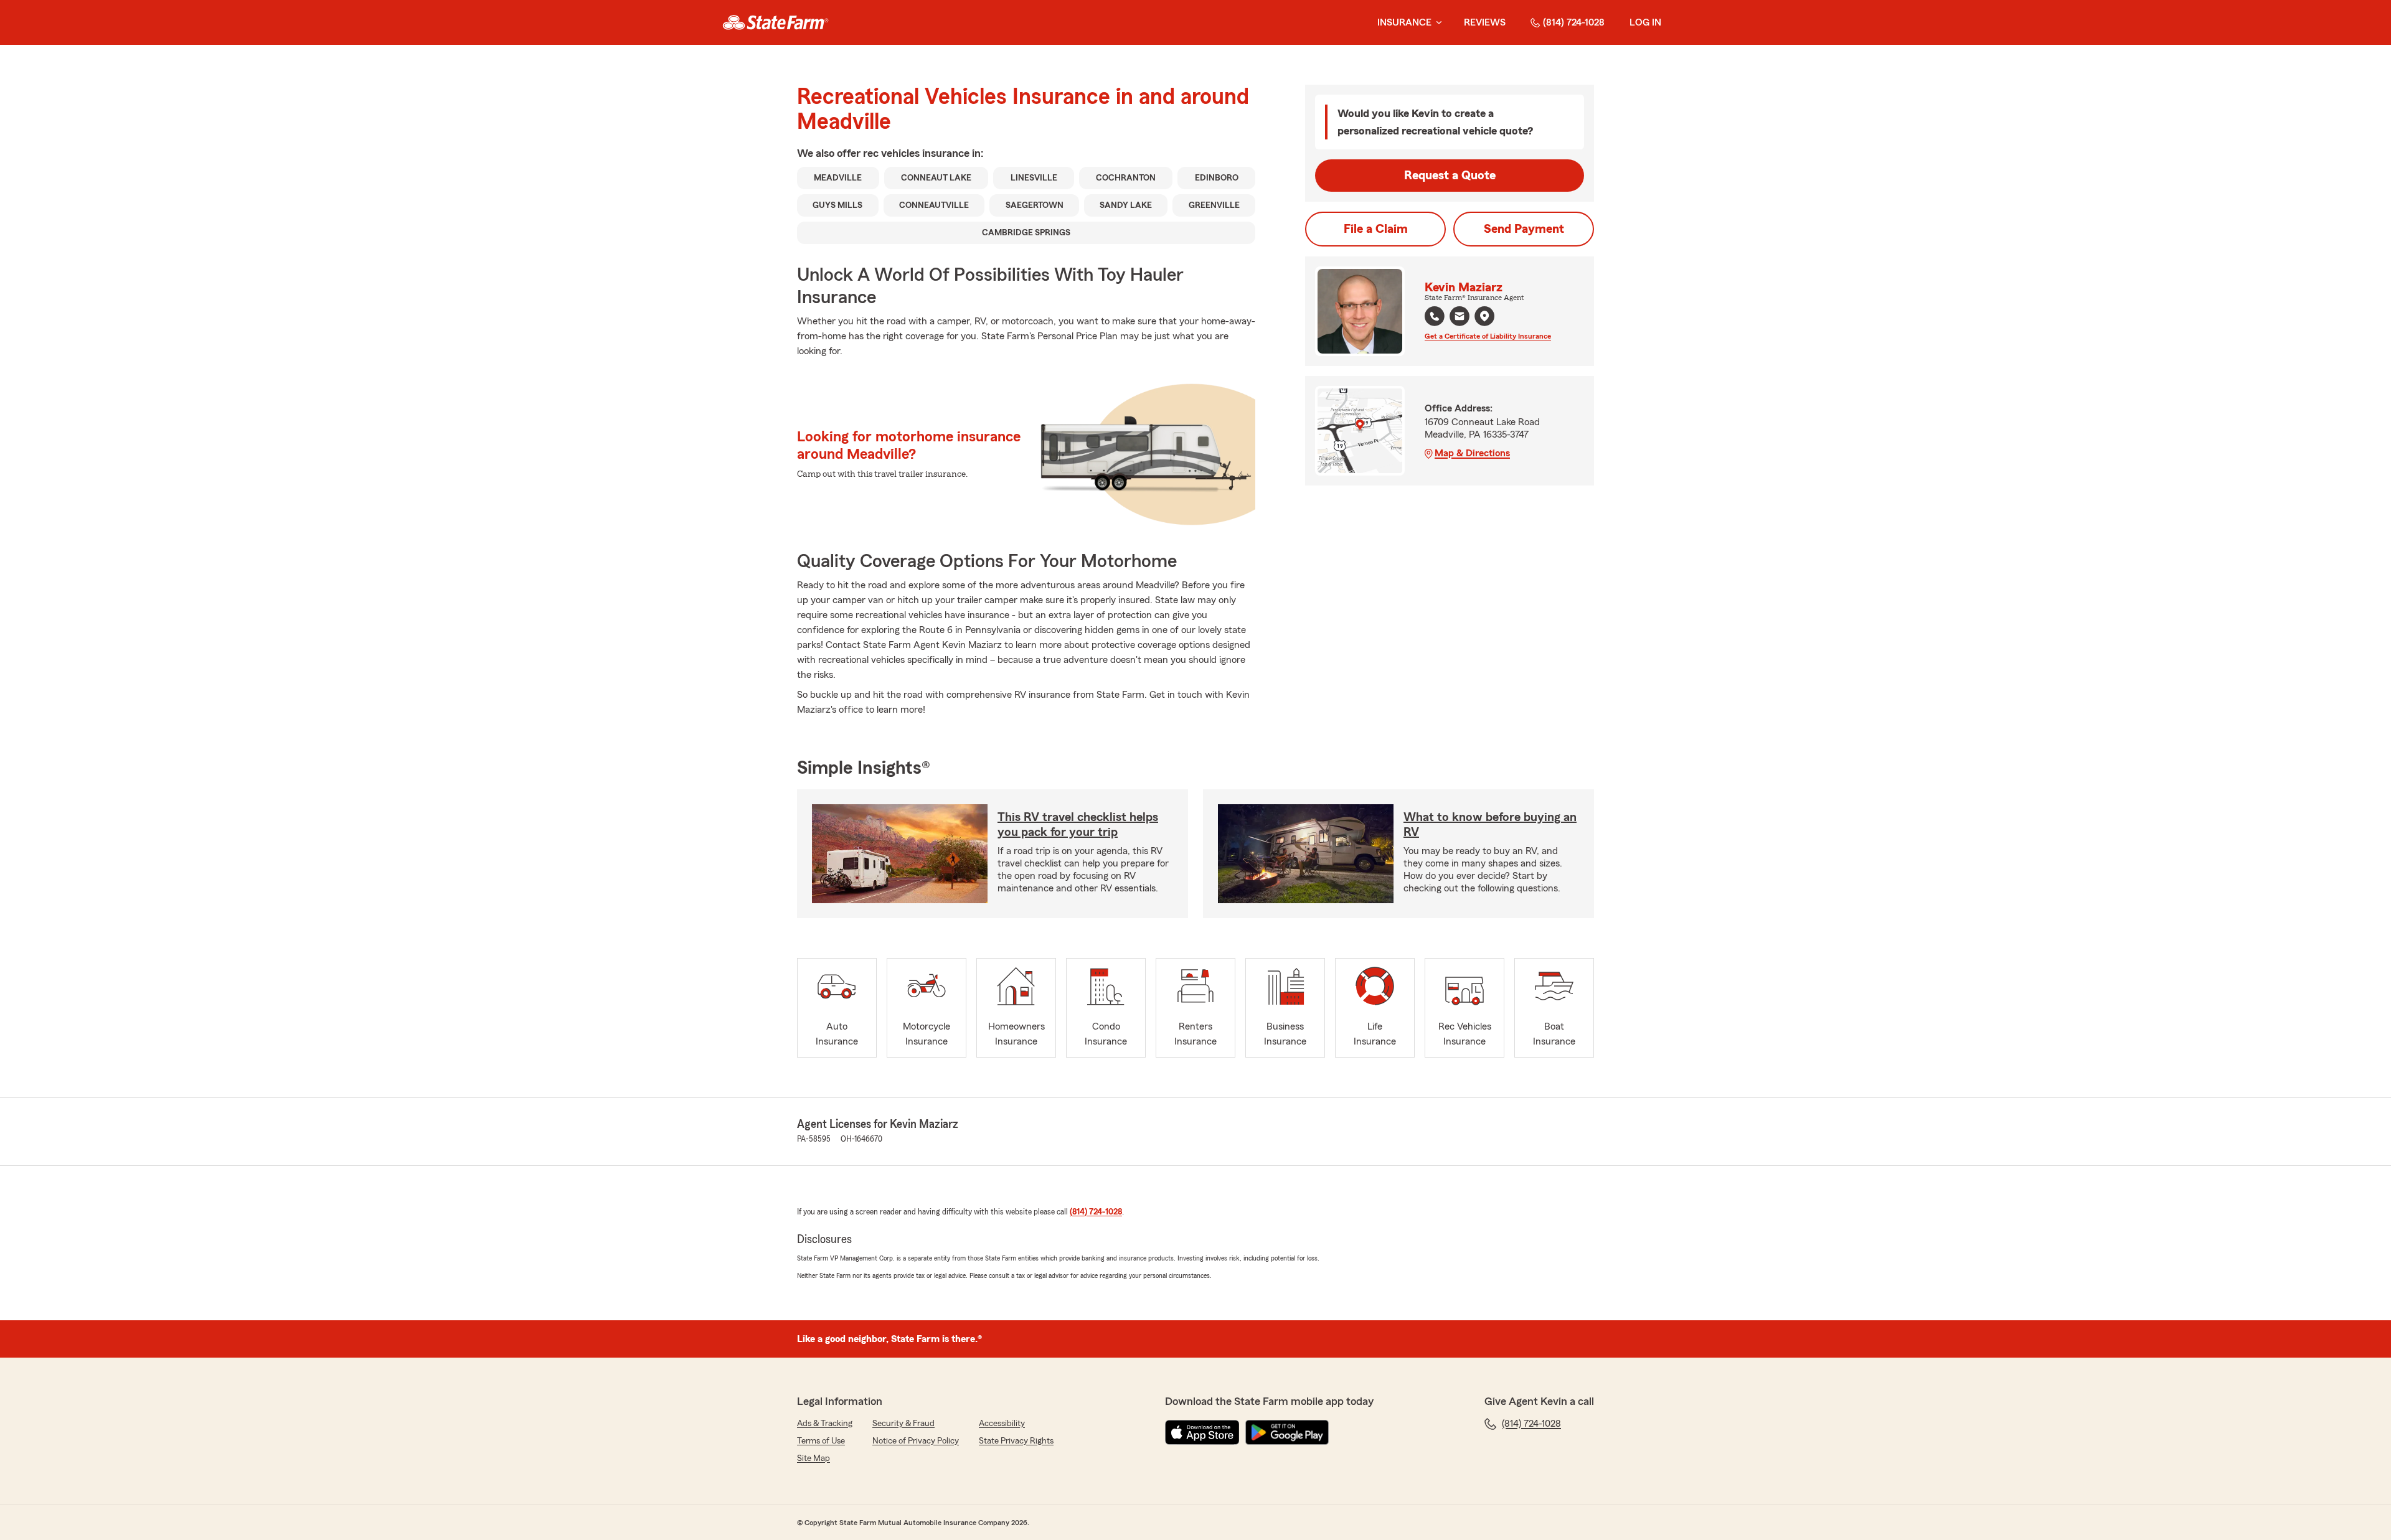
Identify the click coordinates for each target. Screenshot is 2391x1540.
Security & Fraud (903, 1424)
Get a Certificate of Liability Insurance (1488, 336)
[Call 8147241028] (1435, 316)
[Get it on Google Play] (1287, 1432)
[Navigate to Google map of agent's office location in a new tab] (1484, 316)
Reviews (1485, 22)
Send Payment (1524, 229)
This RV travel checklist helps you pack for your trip (1078, 825)
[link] (776, 22)
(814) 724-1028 (1574, 22)
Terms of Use (821, 1441)
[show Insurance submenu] (1436, 23)
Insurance (1404, 22)
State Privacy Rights (1016, 1441)
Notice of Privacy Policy (916, 1441)
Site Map (814, 1458)
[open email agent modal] (1460, 318)
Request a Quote (1450, 176)
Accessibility (1002, 1424)
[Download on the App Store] (1202, 1432)
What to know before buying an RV (1490, 825)
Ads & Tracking (825, 1424)
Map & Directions (1472, 453)
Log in (1645, 22)
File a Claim (1376, 229)
